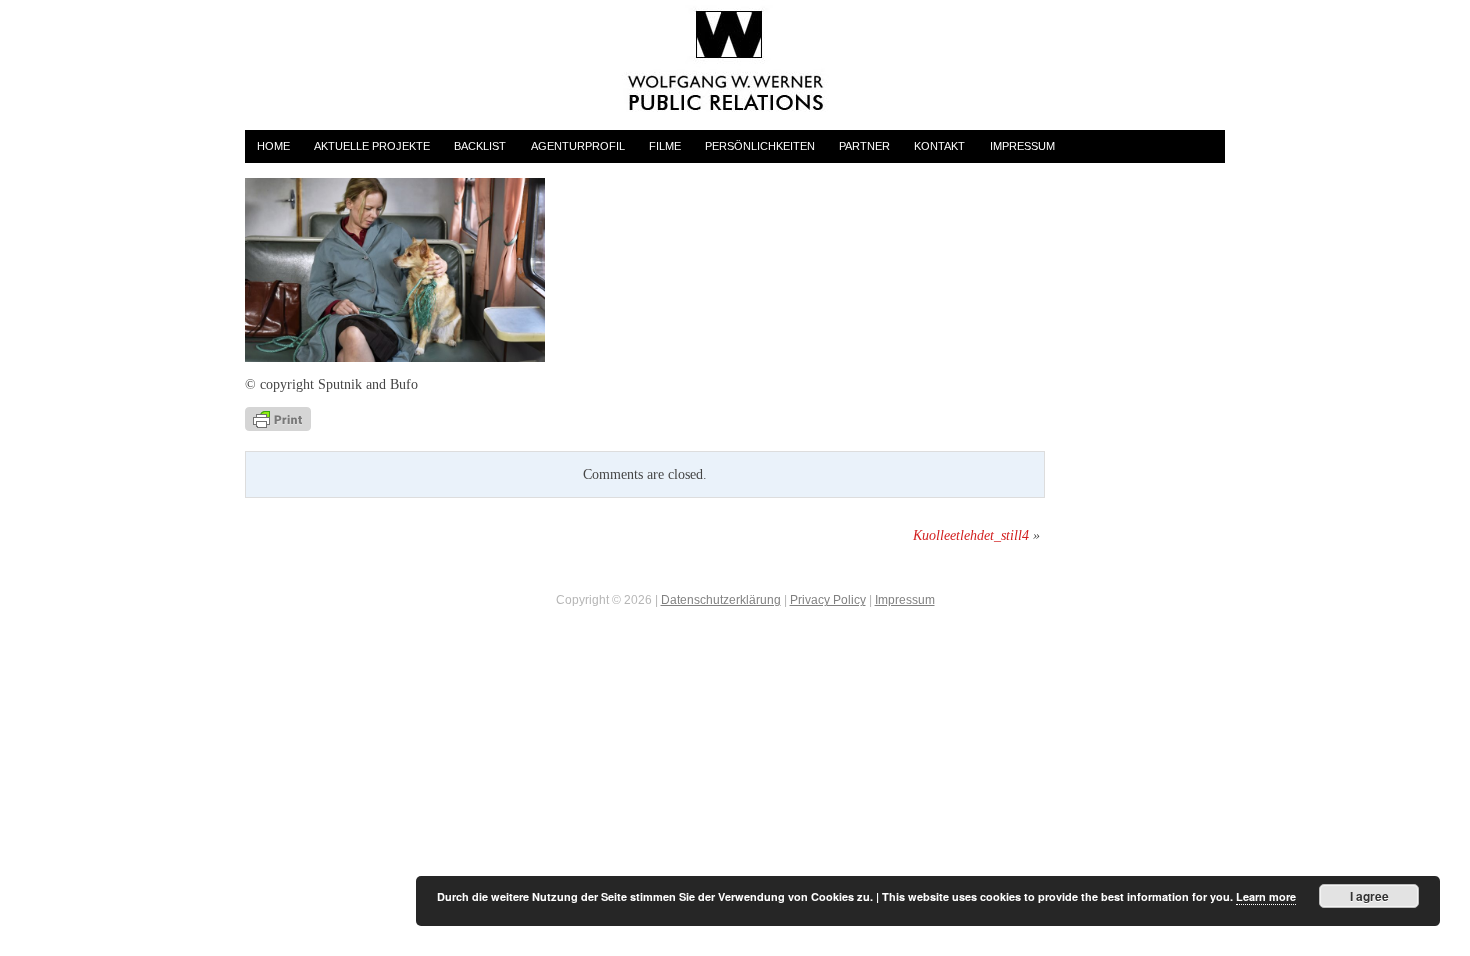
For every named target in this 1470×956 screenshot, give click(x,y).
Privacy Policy (828, 600)
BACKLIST (480, 146)
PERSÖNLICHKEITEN (760, 146)
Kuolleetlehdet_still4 (971, 535)
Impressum (905, 600)
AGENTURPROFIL (578, 146)
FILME (665, 146)
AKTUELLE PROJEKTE (372, 146)
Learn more (1266, 896)
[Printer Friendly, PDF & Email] (278, 417)
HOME (273, 146)
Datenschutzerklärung (721, 600)
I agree (1369, 896)
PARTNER (864, 146)
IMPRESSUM (1022, 146)
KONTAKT (939, 146)
